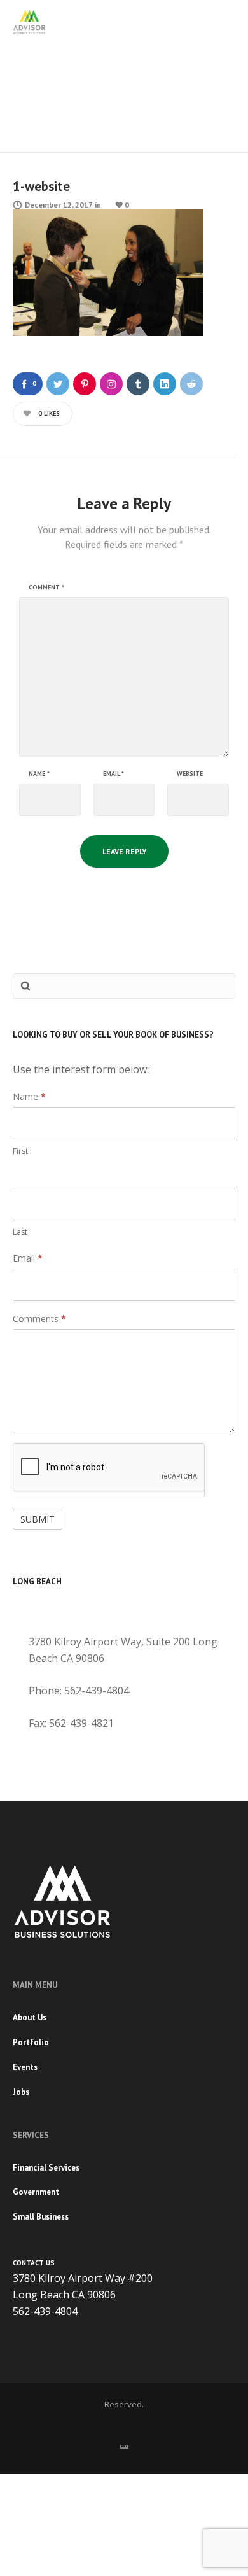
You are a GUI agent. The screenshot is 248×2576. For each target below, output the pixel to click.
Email (114, 774)
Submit (38, 1519)
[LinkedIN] (124, 2445)
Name (39, 774)
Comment (46, 588)
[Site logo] (29, 22)
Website (190, 774)
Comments (39, 1319)
